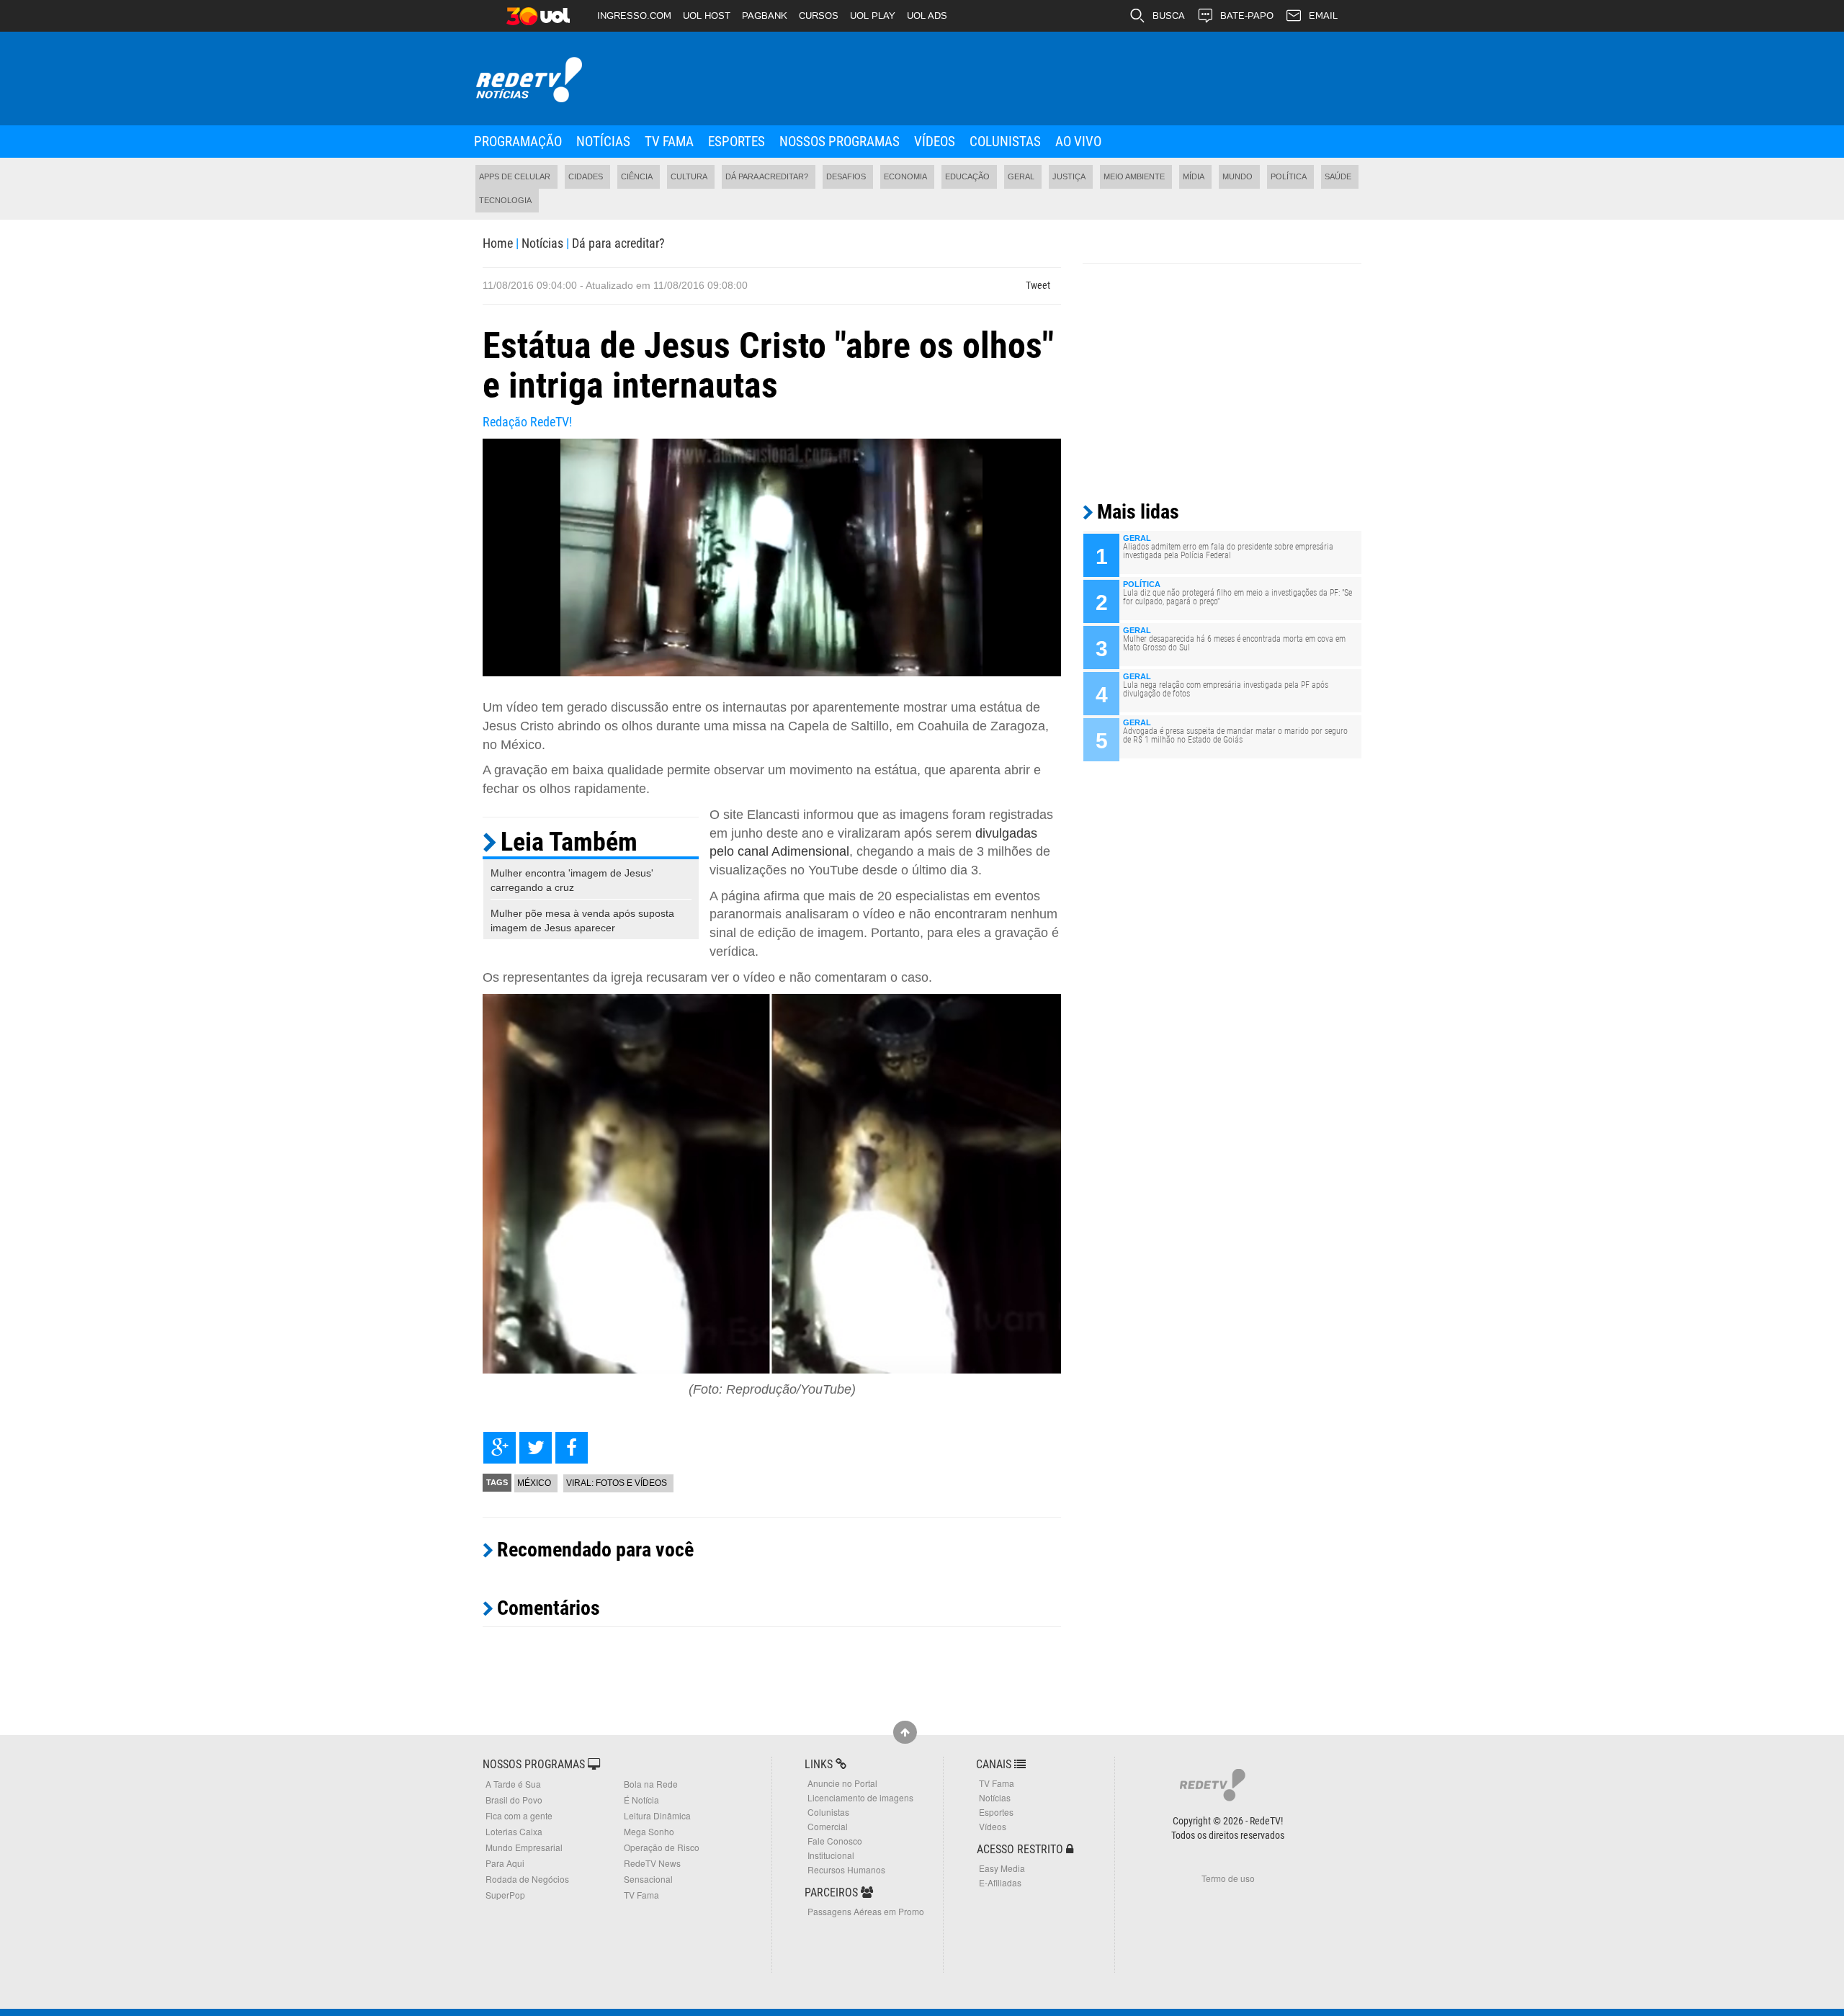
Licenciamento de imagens (860, 1797)
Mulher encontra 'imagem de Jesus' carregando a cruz (572, 880)
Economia (905, 176)
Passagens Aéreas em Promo (866, 1911)
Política (1289, 176)
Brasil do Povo (514, 1800)
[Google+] (500, 1448)
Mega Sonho (649, 1831)
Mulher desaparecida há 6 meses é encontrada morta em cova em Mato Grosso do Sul (1234, 643)
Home (498, 243)
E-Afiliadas (1000, 1882)
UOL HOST (707, 15)
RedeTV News (652, 1863)
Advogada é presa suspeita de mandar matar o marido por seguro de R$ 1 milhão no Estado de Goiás (1235, 735)
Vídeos (935, 142)
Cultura (689, 176)
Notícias (603, 142)
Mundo (1237, 176)
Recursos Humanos (846, 1869)
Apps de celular (515, 176)
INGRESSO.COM (634, 15)
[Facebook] (572, 1448)
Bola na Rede (651, 1784)
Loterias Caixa (514, 1831)
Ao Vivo (1078, 142)
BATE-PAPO (1247, 15)
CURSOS (819, 15)
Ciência (637, 176)
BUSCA (1169, 15)
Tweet (1038, 285)
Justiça (1069, 176)
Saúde (1338, 176)
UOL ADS (927, 15)
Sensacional (648, 1879)
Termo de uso (1228, 1878)
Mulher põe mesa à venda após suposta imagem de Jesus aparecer (582, 920)
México (534, 1483)
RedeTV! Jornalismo (528, 80)
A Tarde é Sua (513, 1784)
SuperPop (505, 1895)
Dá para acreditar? (767, 176)
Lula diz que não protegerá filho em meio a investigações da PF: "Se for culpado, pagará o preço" (1237, 597)
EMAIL (1323, 15)
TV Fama (669, 142)
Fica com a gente (519, 1815)
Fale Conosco (835, 1841)
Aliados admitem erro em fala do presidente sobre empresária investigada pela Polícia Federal (1228, 551)
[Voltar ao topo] (905, 1732)
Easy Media (1002, 1868)
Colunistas (1005, 142)
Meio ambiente (1134, 176)
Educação (967, 176)
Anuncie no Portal (842, 1783)
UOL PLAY (873, 15)
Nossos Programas (840, 142)
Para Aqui (505, 1863)
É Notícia (641, 1800)
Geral (1021, 176)
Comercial (828, 1826)
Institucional (831, 1855)
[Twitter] (536, 1448)
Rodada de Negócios (527, 1879)
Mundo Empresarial (524, 1847)
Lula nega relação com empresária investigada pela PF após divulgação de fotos (1226, 689)
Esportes (737, 142)
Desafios (846, 176)
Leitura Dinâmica (657, 1815)
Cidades (586, 176)
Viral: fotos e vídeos (617, 1483)
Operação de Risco (662, 1847)
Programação (518, 142)
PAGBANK (765, 15)
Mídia (1194, 176)
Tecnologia (505, 200)
